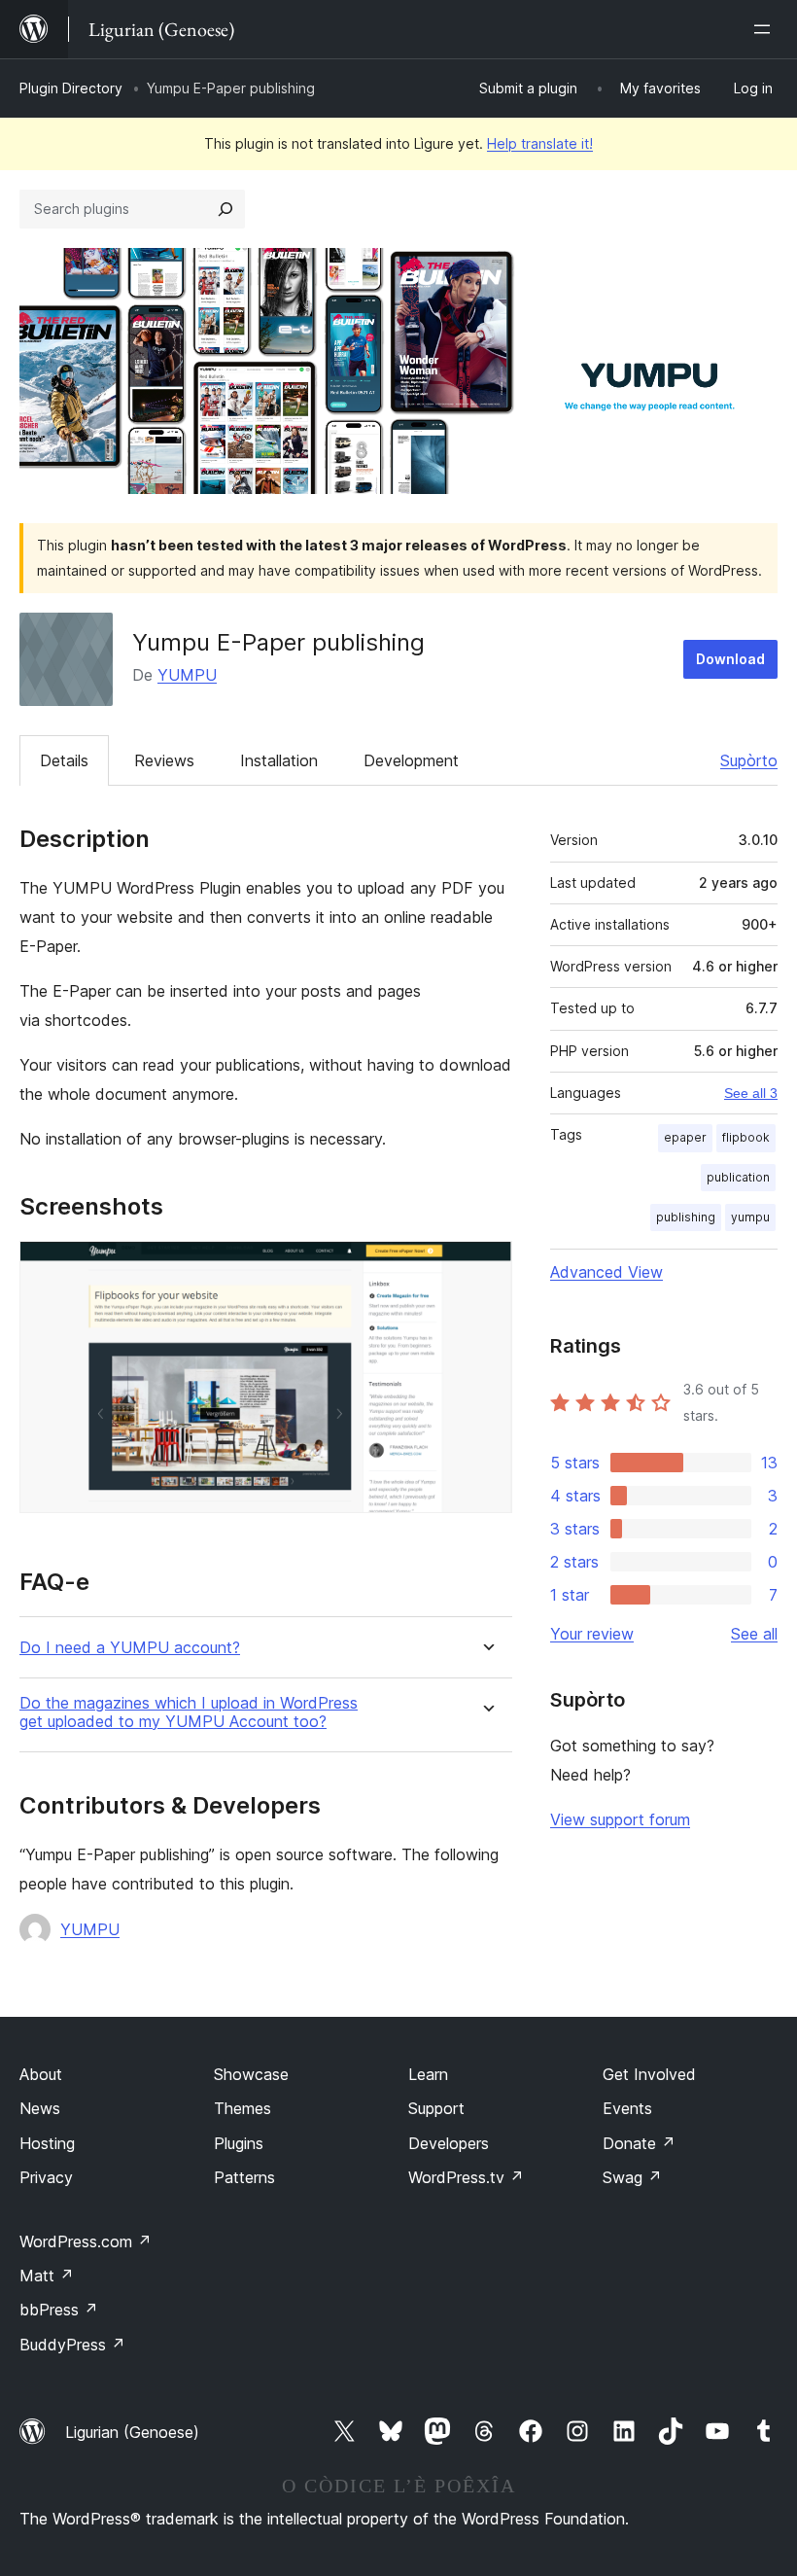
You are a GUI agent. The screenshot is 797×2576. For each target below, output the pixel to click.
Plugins (239, 2143)
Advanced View (606, 1272)
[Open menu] (766, 29)
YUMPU (187, 675)
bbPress (59, 2310)
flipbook (746, 1137)
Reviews (164, 760)
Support (436, 2108)
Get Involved (649, 2074)
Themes (243, 2108)
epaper (685, 1137)
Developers (449, 2143)
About (41, 2074)
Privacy (46, 2177)
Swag (632, 2177)
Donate (639, 2143)
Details (64, 760)
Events (627, 2108)
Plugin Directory (71, 88)
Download (730, 659)
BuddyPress (72, 2345)
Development (411, 760)
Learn (428, 2074)
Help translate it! (540, 143)
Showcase (251, 2074)
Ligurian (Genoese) (132, 2432)
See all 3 (751, 1093)
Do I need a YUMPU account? (130, 1648)
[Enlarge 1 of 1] (486, 1267)
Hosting (47, 2143)
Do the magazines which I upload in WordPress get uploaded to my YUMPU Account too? (189, 1712)
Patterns (244, 2177)
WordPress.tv (466, 2177)
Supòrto (749, 760)
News (40, 2108)
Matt (47, 2276)
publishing (686, 1217)
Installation (279, 760)
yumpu (750, 1217)
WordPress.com (86, 2241)
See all (754, 1634)
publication (738, 1177)
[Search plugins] (225, 209)
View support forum (620, 1819)
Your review (592, 1634)
